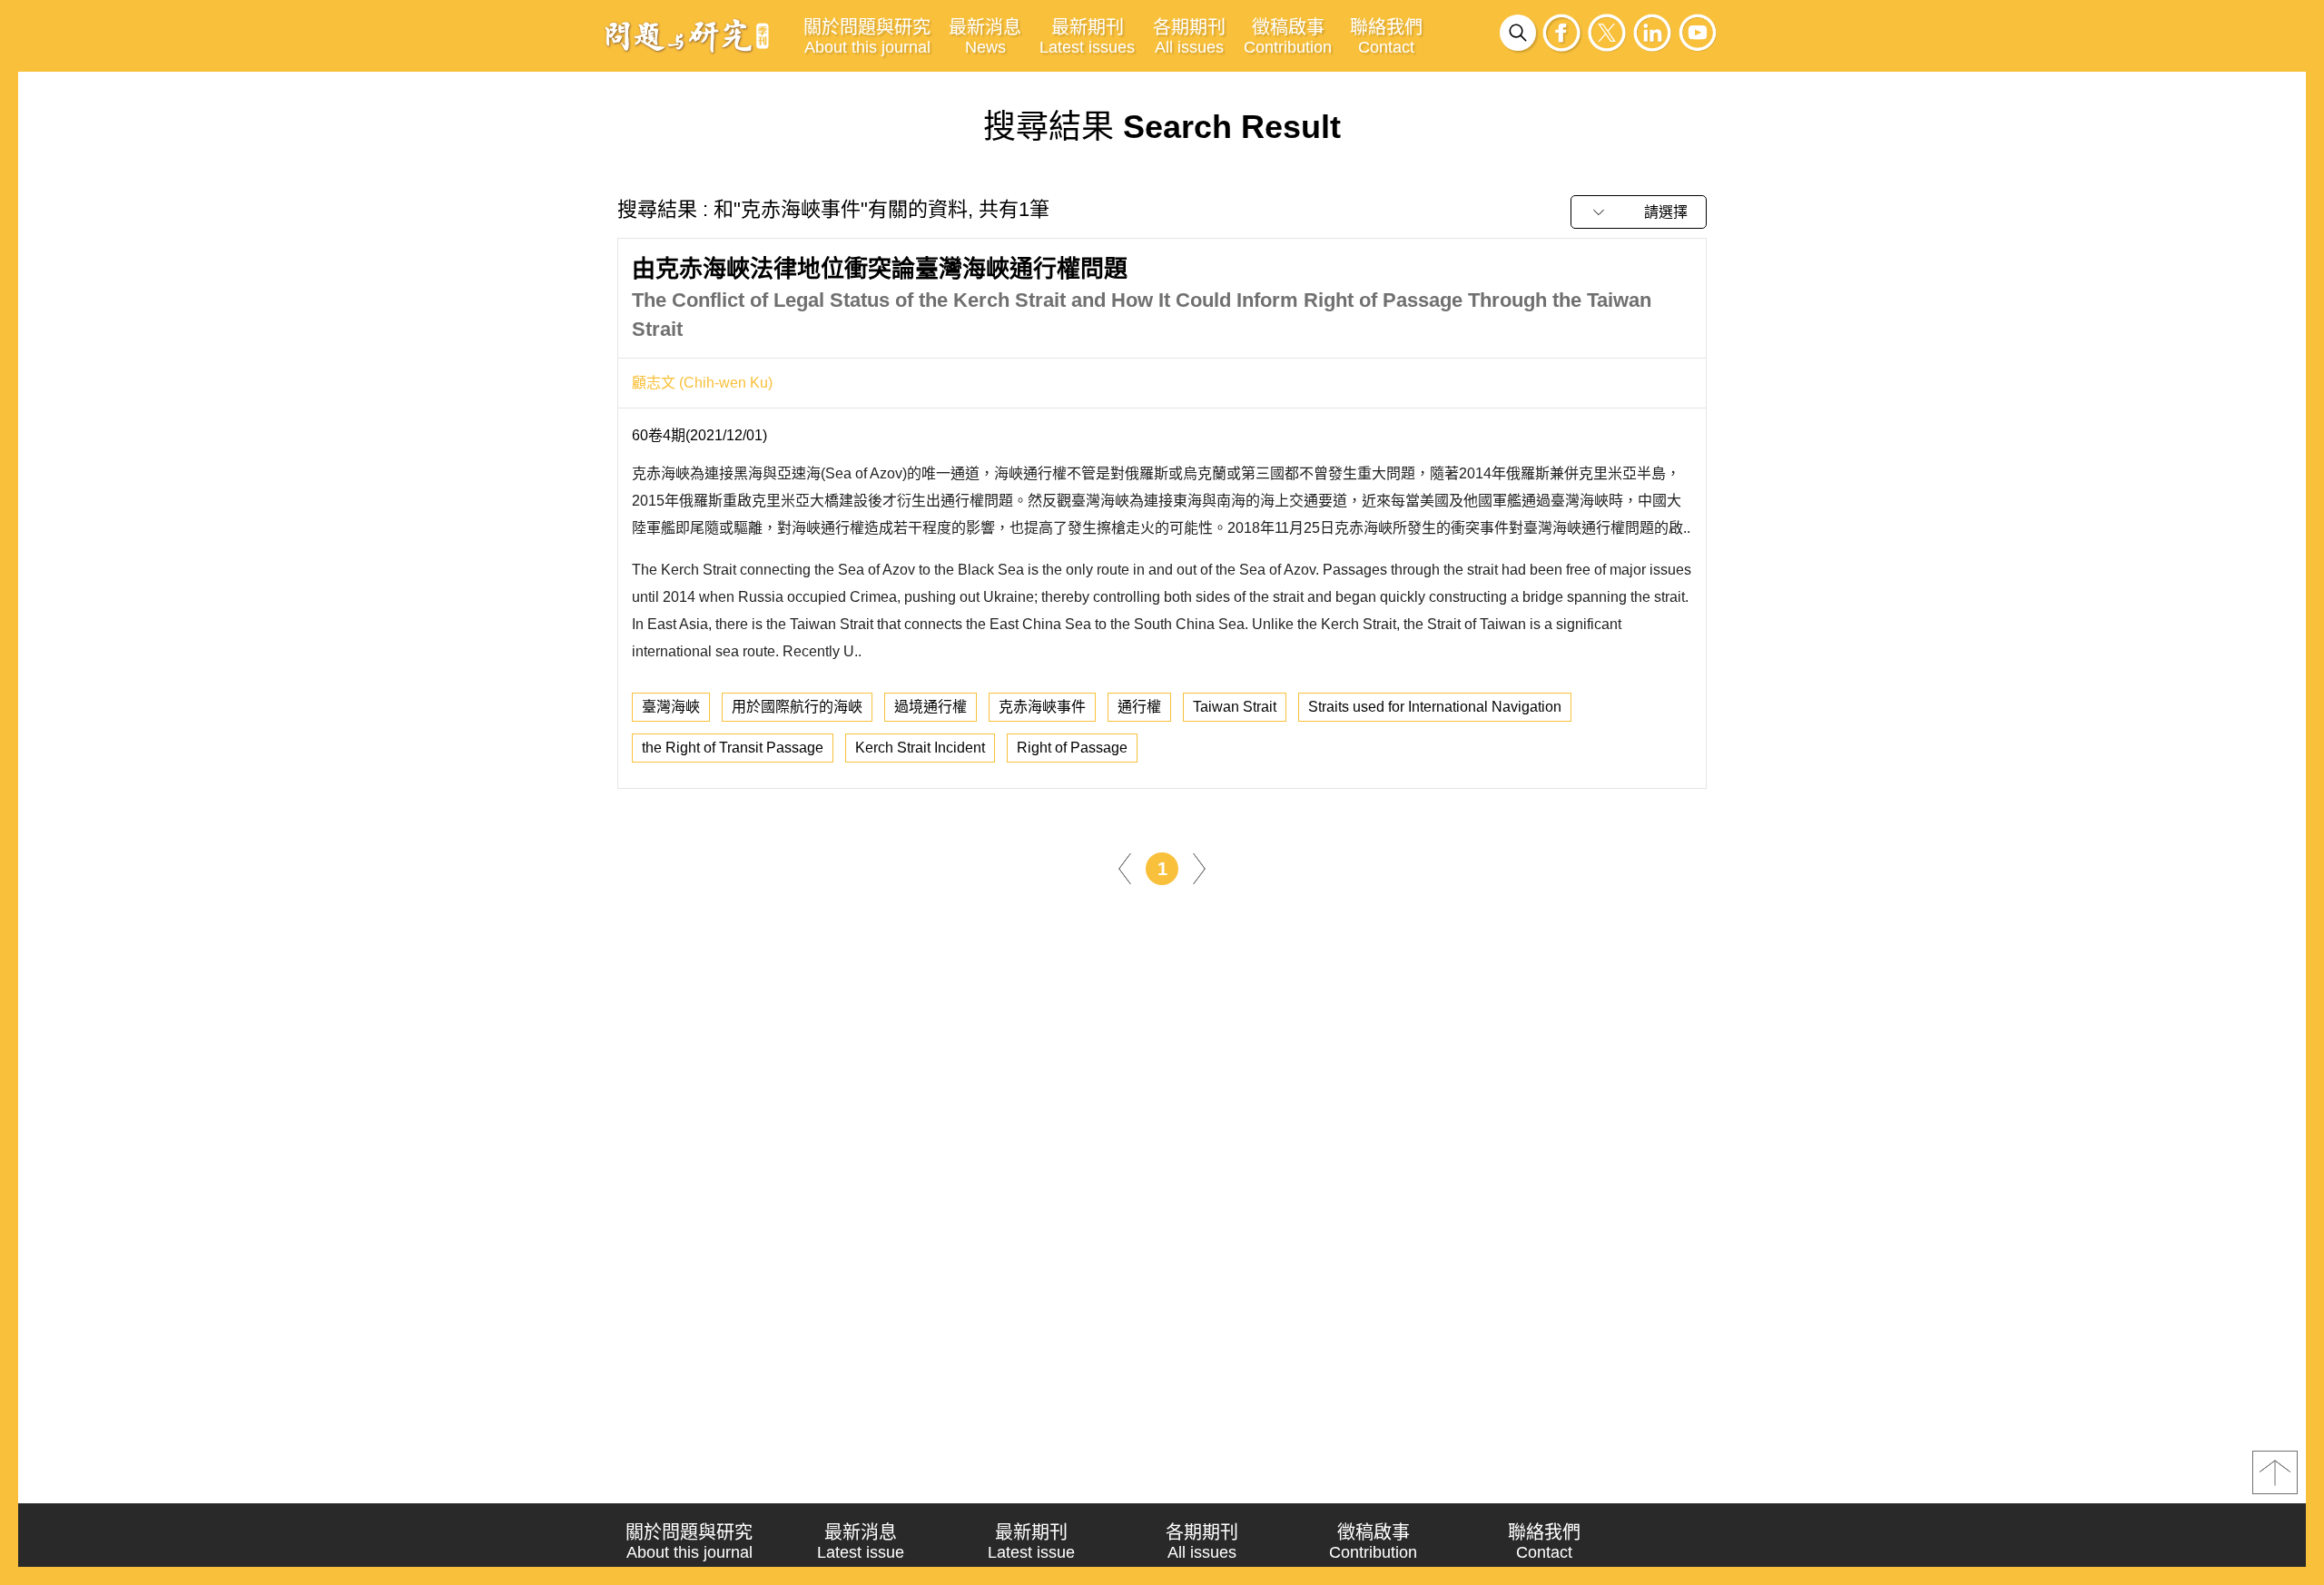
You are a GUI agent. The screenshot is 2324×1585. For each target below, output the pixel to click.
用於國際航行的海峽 (797, 707)
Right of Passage (1072, 748)
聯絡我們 (1386, 37)
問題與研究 (687, 35)
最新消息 (985, 37)
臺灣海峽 (671, 707)
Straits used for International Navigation (1435, 707)
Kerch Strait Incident (920, 748)
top (2275, 1472)
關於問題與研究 (867, 37)
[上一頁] (1125, 868)
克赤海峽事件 (1042, 707)
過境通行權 (931, 707)
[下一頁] (1199, 868)
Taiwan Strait (1235, 707)
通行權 (1139, 707)
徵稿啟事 (1288, 37)
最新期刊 (1087, 37)
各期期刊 (1189, 37)
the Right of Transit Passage (733, 748)
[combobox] (1639, 212)
